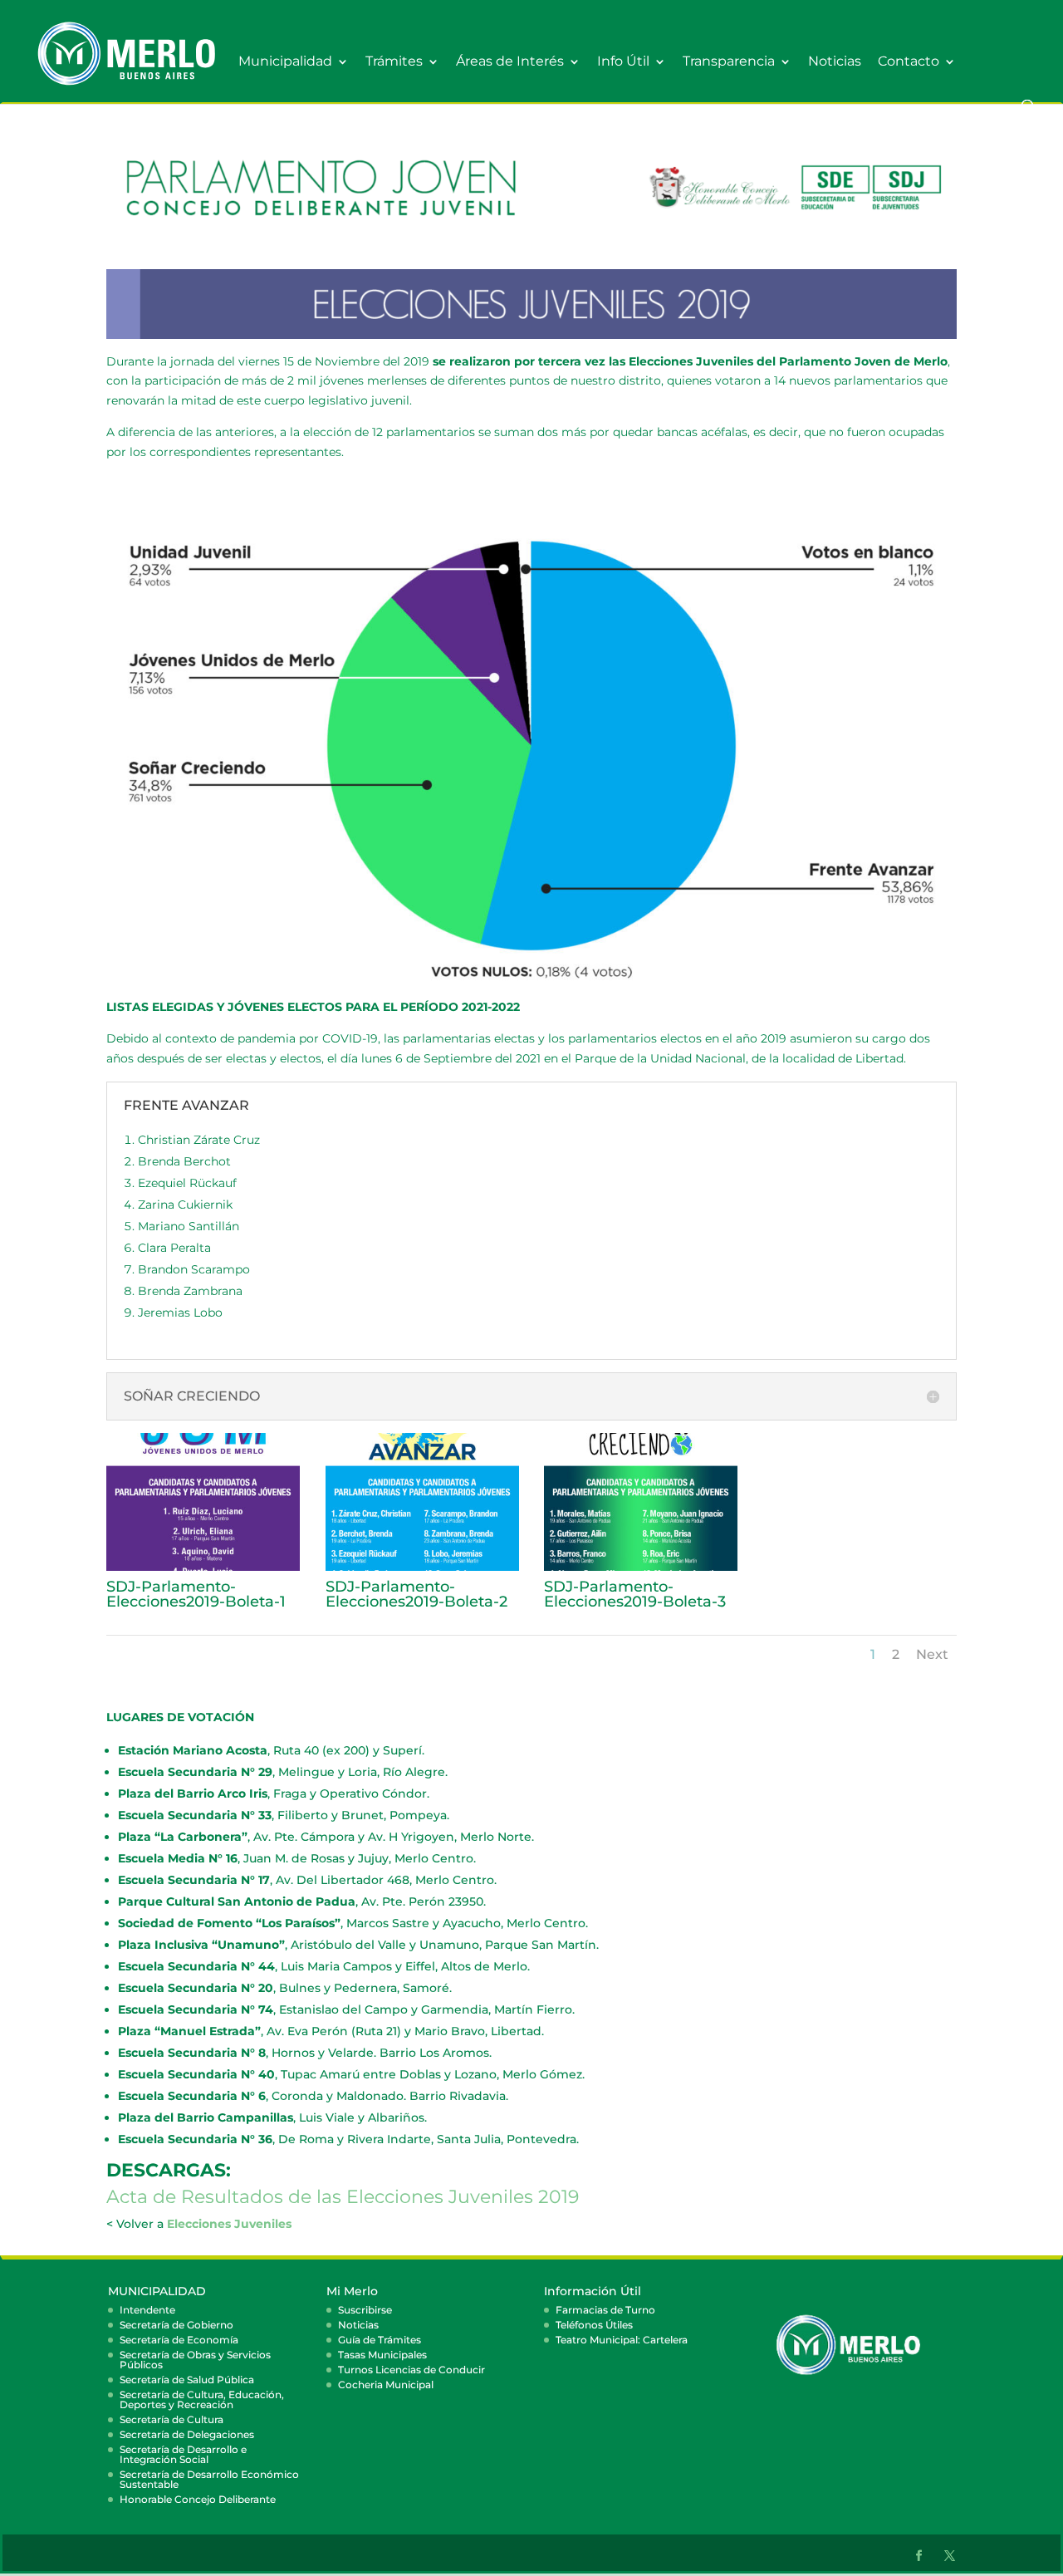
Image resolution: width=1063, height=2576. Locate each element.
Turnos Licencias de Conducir (411, 2370)
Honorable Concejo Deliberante (198, 2499)
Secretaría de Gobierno (176, 2325)
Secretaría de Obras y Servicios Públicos (195, 2360)
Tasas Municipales (382, 2355)
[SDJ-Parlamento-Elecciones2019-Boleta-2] (422, 1567)
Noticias (835, 62)
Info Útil (623, 62)
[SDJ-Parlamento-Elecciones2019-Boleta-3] (641, 1567)
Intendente (147, 2310)
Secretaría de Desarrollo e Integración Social (183, 2454)
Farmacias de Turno (605, 2310)
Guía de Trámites (380, 2340)
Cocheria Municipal (386, 2385)
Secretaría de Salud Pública (187, 2380)
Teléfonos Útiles (594, 2325)
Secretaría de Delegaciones (187, 2434)
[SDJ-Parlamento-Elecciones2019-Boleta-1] (203, 1567)
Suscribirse (365, 2310)
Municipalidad (285, 62)
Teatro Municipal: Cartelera (622, 2340)
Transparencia (729, 62)
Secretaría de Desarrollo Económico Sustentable (209, 2479)
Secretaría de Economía (179, 2340)
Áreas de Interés (510, 62)
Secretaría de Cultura (171, 2419)
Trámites (394, 62)
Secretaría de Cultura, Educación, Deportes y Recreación (202, 2399)
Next (932, 1654)
